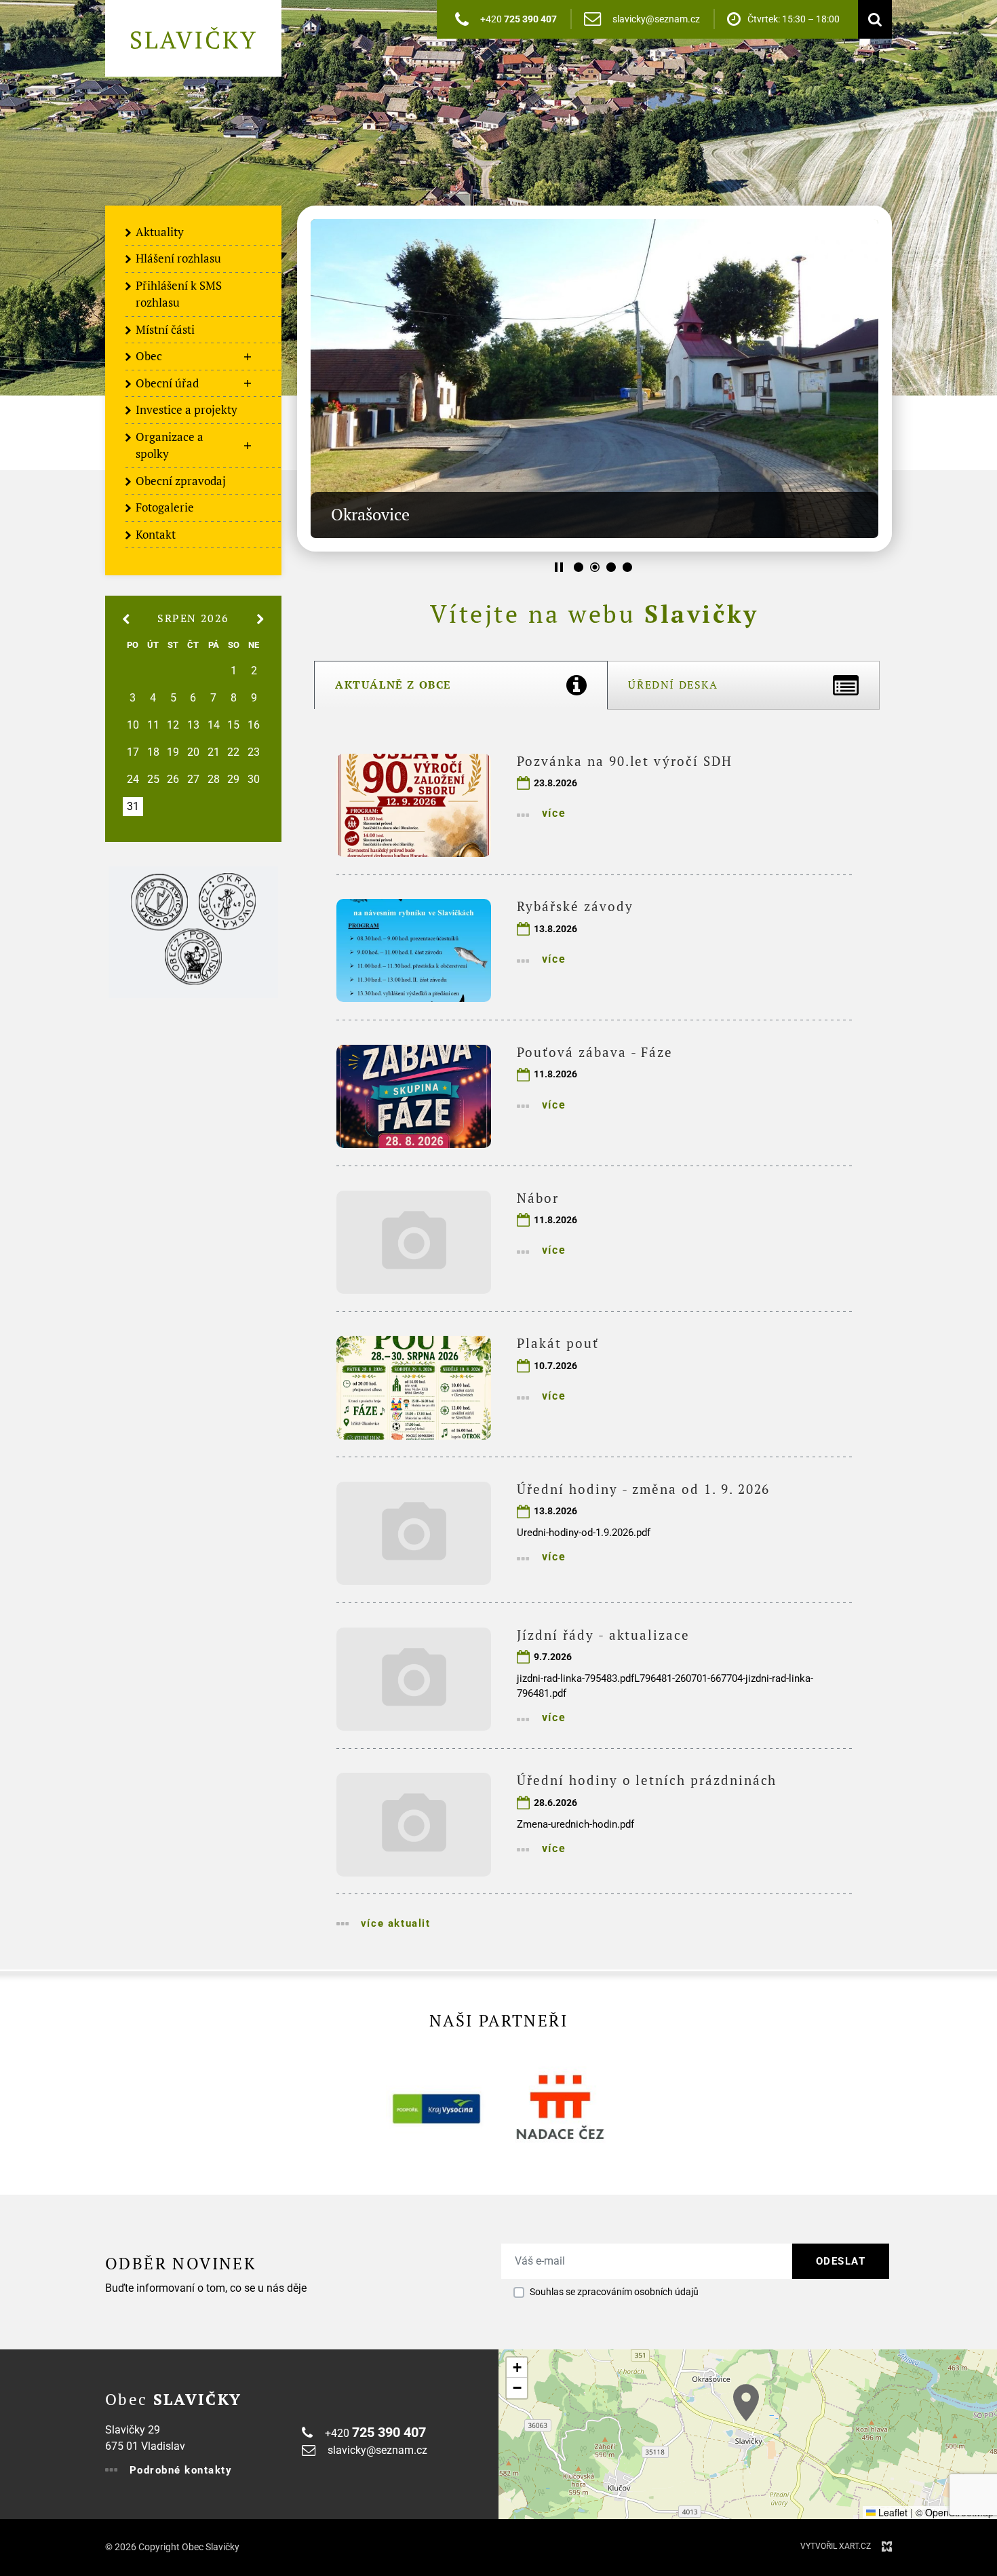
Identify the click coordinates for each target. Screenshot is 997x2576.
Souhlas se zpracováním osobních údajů (614, 2292)
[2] (595, 567)
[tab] (461, 685)
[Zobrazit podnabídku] (248, 357)
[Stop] (559, 567)
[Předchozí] (875, 379)
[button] (746, 2403)
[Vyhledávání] (872, 19)
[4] (627, 567)
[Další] (314, 379)
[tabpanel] (594, 1340)
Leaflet (892, 2512)
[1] (579, 567)
